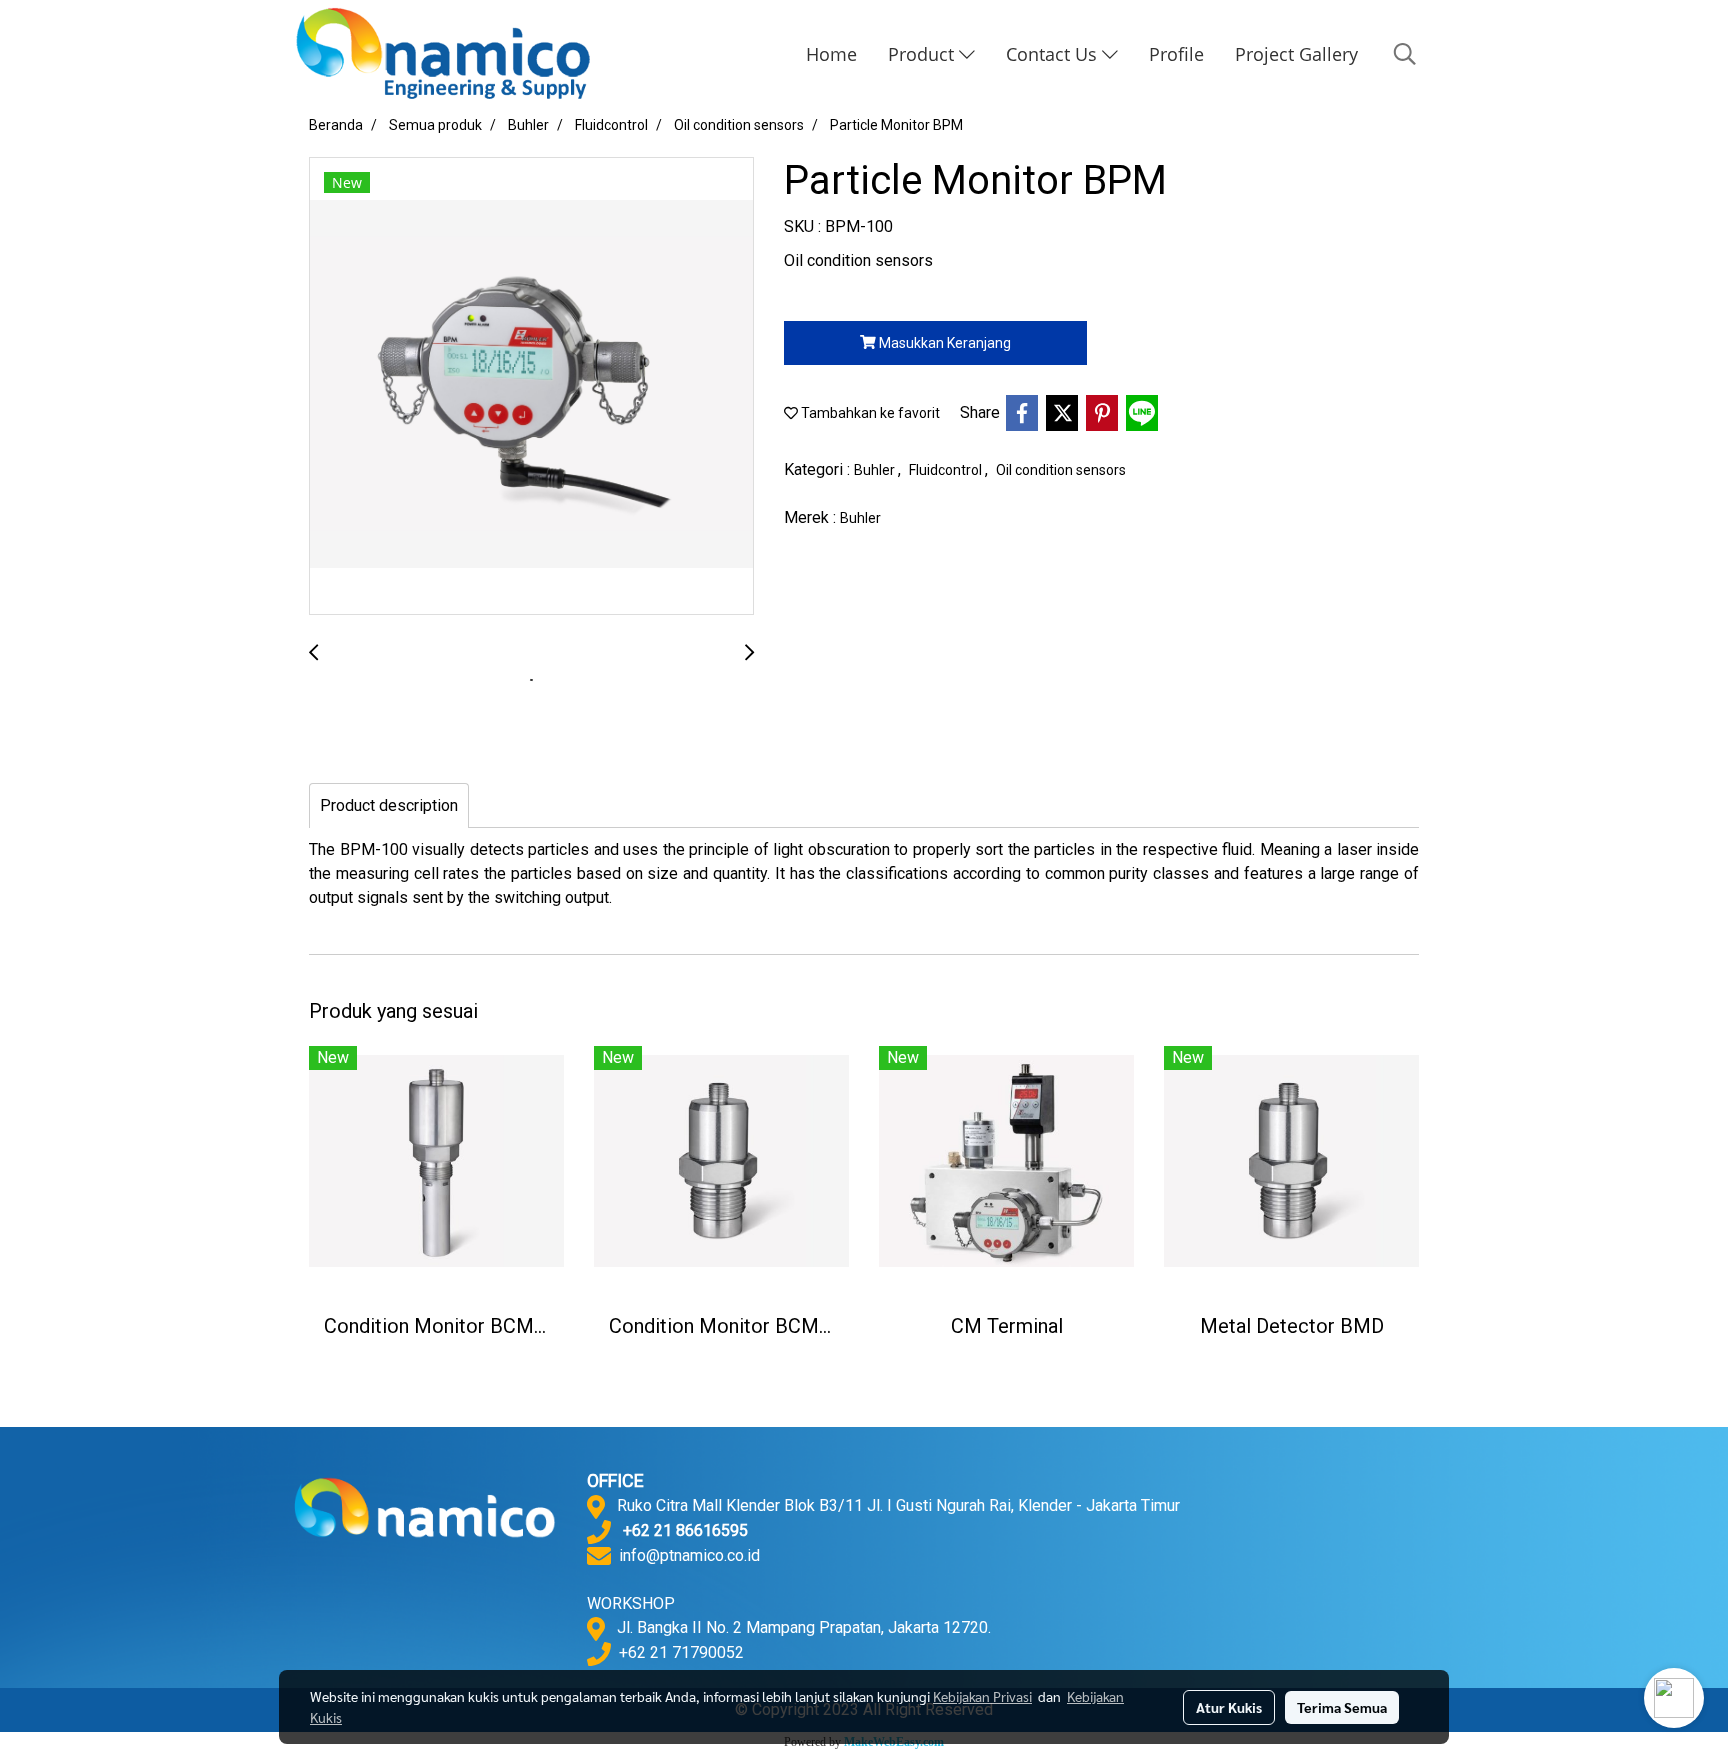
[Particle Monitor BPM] (531, 387)
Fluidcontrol (947, 470)
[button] (1405, 54)
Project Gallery (1296, 54)
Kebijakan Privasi (982, 1696)
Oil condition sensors (1061, 470)
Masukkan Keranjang (943, 343)
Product (923, 54)
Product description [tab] (389, 805)
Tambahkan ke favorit (869, 413)
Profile (1176, 54)
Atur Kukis (1229, 1707)
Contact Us (1054, 54)
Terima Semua (1342, 1707)
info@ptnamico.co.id (689, 1555)
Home (831, 54)
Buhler (876, 470)
